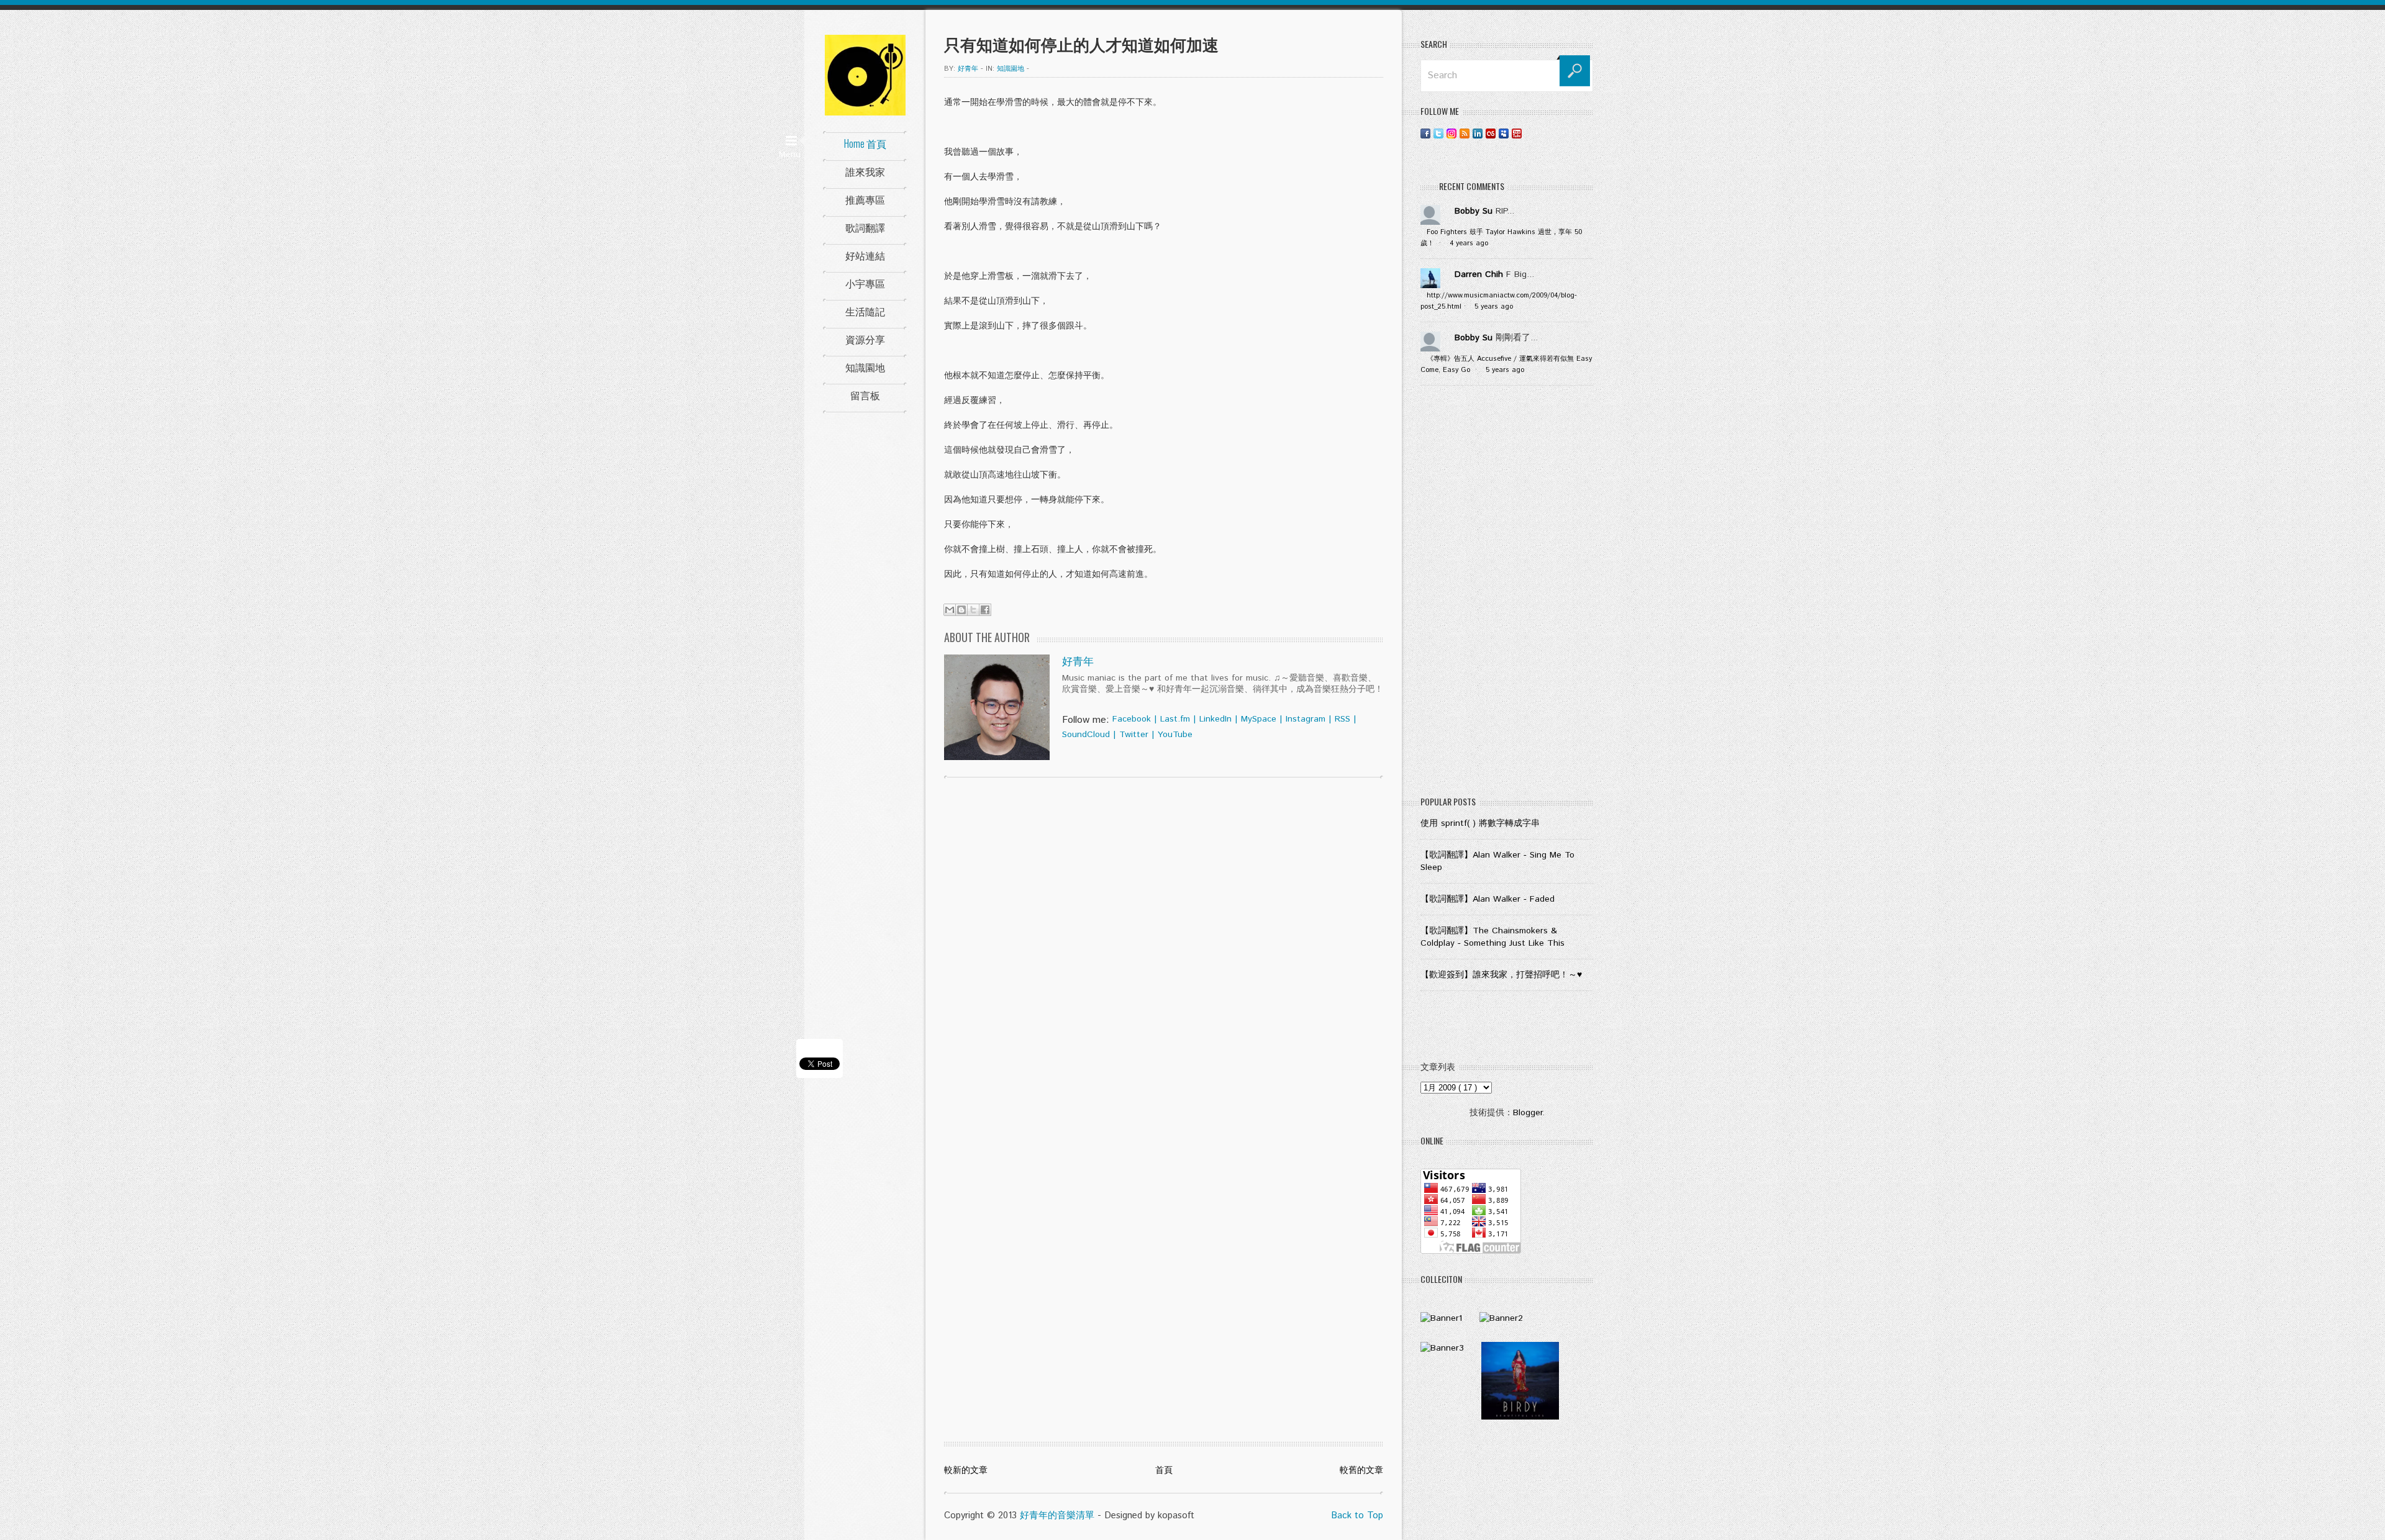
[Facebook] (1425, 133)
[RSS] (1465, 133)
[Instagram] (1451, 133)
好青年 (1078, 662)
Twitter (1134, 735)
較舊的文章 (1361, 1470)
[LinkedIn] (1478, 133)
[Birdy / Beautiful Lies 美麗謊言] (1520, 1417)
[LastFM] (1491, 133)
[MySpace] (1504, 133)
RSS (1342, 719)
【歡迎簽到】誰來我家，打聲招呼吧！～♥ (1501, 975)
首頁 (1164, 1470)
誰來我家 (865, 171)
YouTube (1175, 735)
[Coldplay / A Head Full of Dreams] (1501, 1318)
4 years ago (1469, 243)
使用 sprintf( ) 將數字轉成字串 (1480, 823)
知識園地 (865, 367)
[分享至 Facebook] (985, 610)
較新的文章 (966, 1470)
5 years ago (1494, 307)
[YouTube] (1517, 133)
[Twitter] (1438, 133)
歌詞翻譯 (865, 227)
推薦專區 (865, 199)
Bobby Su (1474, 211)
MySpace (1259, 719)
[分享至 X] (973, 610)
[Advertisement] (1507, 594)
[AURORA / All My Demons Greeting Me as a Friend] (1441, 1318)
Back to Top (1357, 1515)
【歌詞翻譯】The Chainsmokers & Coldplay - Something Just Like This (1492, 937)
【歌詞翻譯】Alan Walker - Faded (1488, 899)
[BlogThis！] (961, 610)
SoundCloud (1086, 735)
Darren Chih (1479, 274)
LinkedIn (1215, 719)
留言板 (865, 395)
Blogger (1528, 1113)
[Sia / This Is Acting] (1442, 1348)
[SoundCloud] (1530, 133)
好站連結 (865, 255)
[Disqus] (1164, 946)
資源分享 (865, 339)
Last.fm (1175, 719)
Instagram (1306, 719)
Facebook (1132, 719)
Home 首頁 (865, 143)
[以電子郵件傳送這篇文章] (950, 610)
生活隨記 (865, 311)
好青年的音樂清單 (1057, 1515)
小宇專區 (865, 283)
